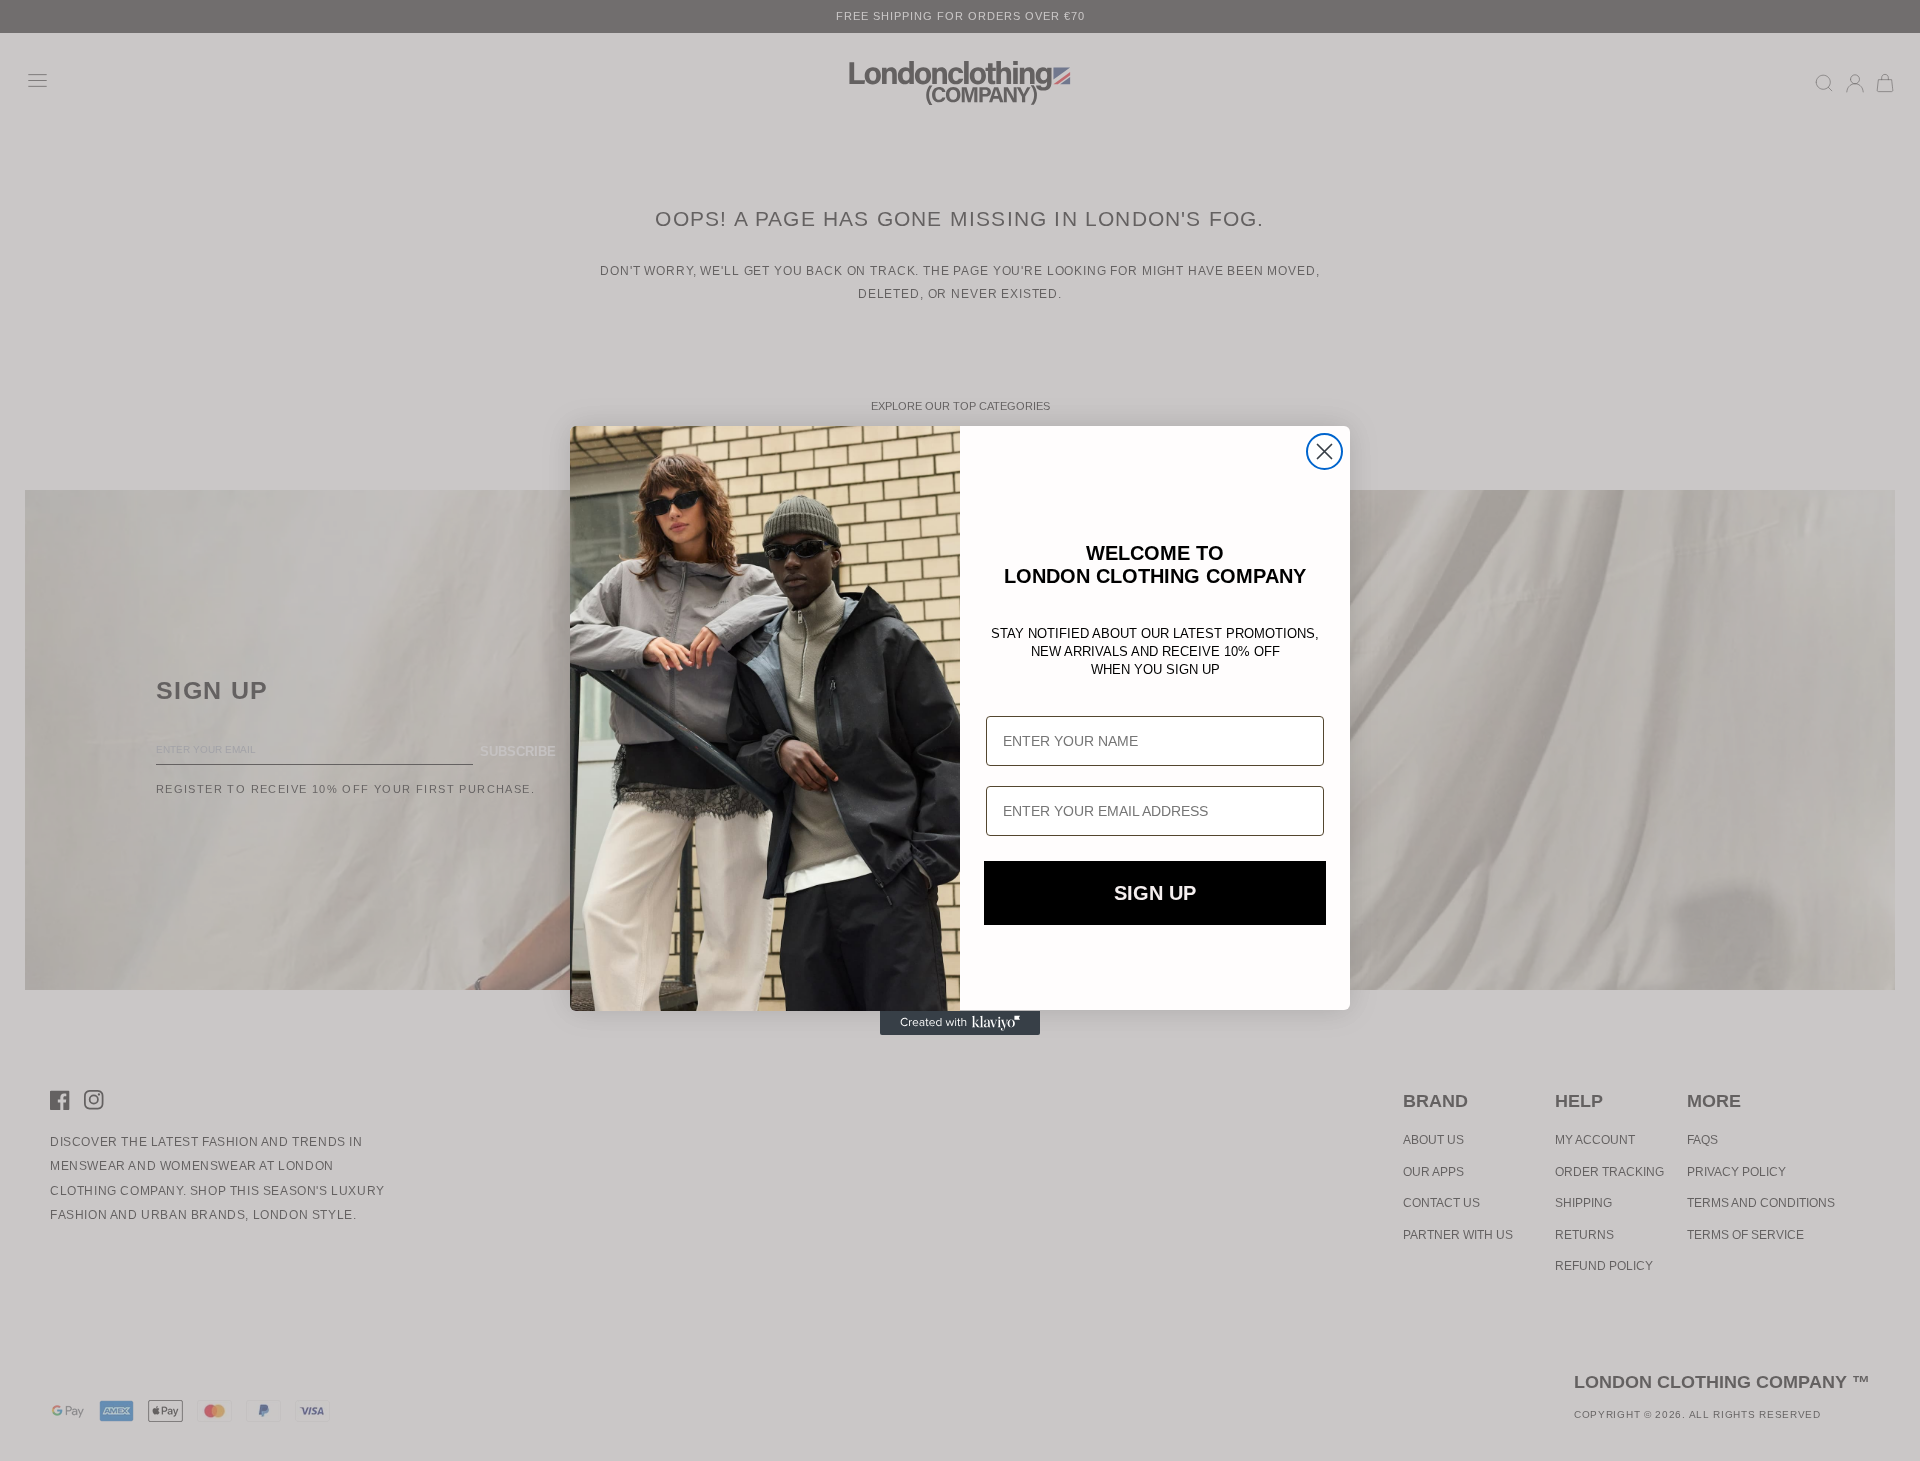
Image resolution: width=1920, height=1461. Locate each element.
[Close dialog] (1324, 451)
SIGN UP (1155, 894)
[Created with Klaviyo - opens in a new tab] (960, 1023)
